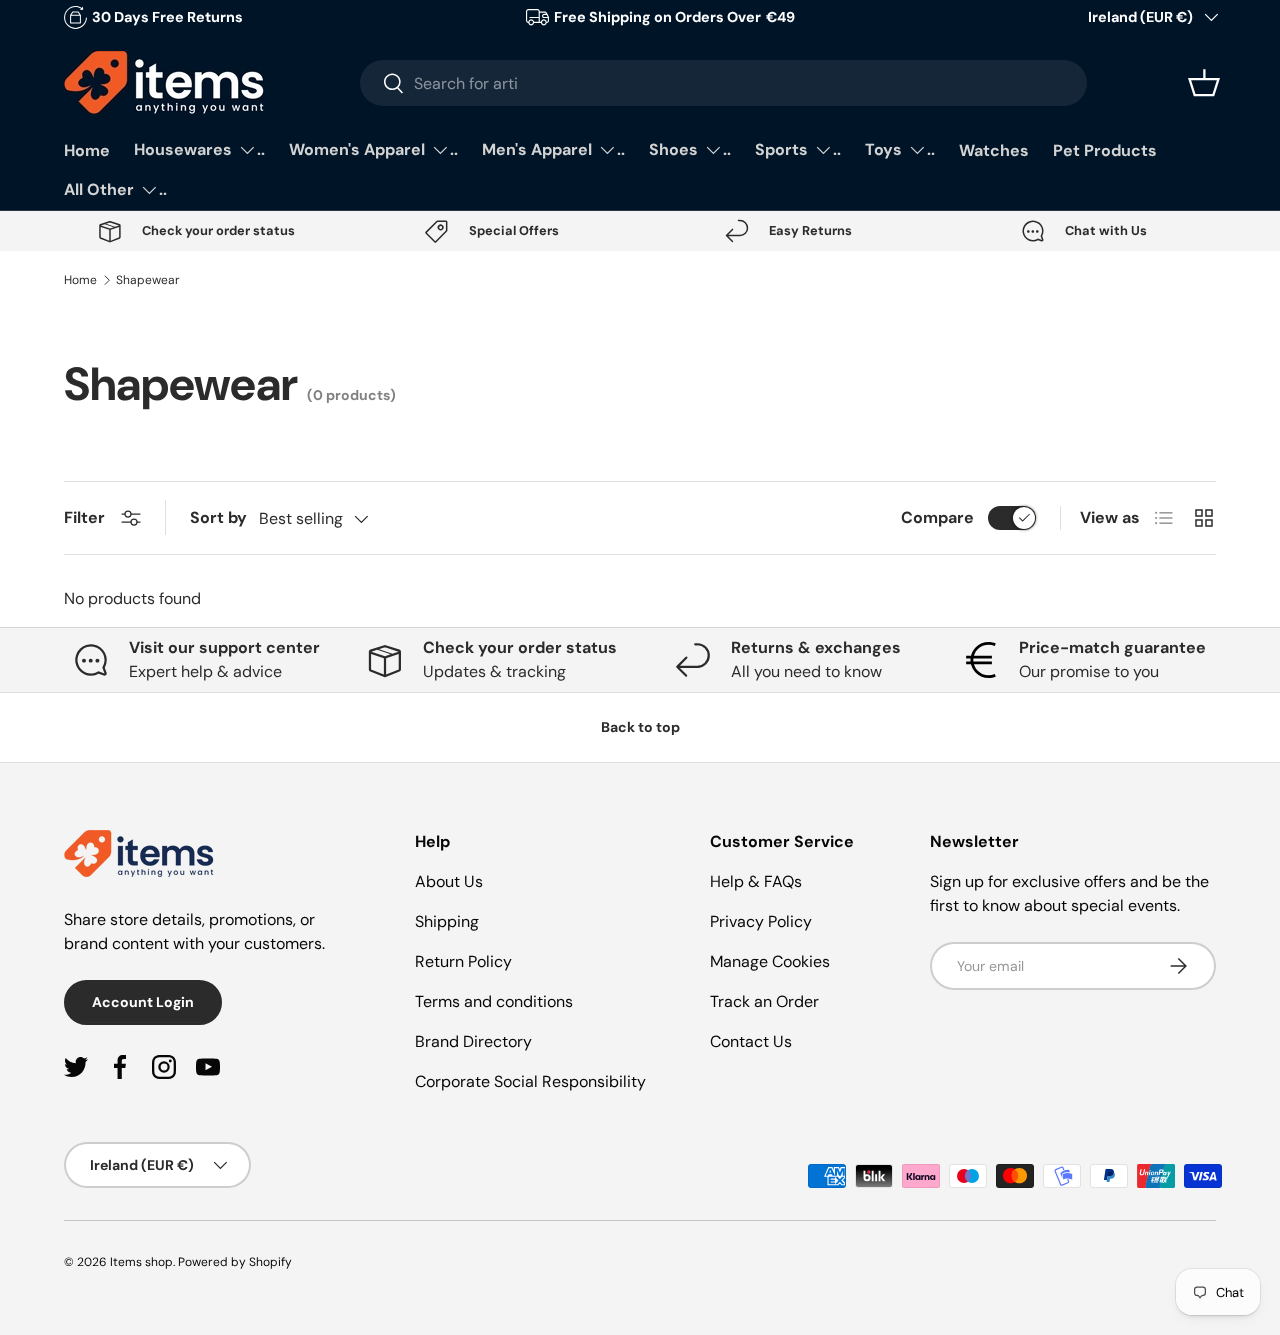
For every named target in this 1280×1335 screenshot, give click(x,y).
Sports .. (798, 149)
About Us (449, 881)
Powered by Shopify (235, 1262)
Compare (937, 517)
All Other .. (115, 189)
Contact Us (751, 1041)
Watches (994, 150)
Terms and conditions (494, 1001)
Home (87, 150)
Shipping (447, 921)
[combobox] (723, 83)
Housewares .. (199, 149)
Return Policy (463, 961)
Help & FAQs (756, 881)
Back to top (640, 727)
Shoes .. (690, 149)
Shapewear (148, 280)
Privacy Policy (761, 921)
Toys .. (900, 149)
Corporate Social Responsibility (530, 1081)
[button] (1204, 83)
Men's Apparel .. (553, 149)
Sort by (218, 517)
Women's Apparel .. (373, 149)
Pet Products (1105, 150)
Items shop (141, 1262)
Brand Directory (473, 1041)
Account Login (143, 1002)
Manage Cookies (770, 961)
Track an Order (764, 1001)
